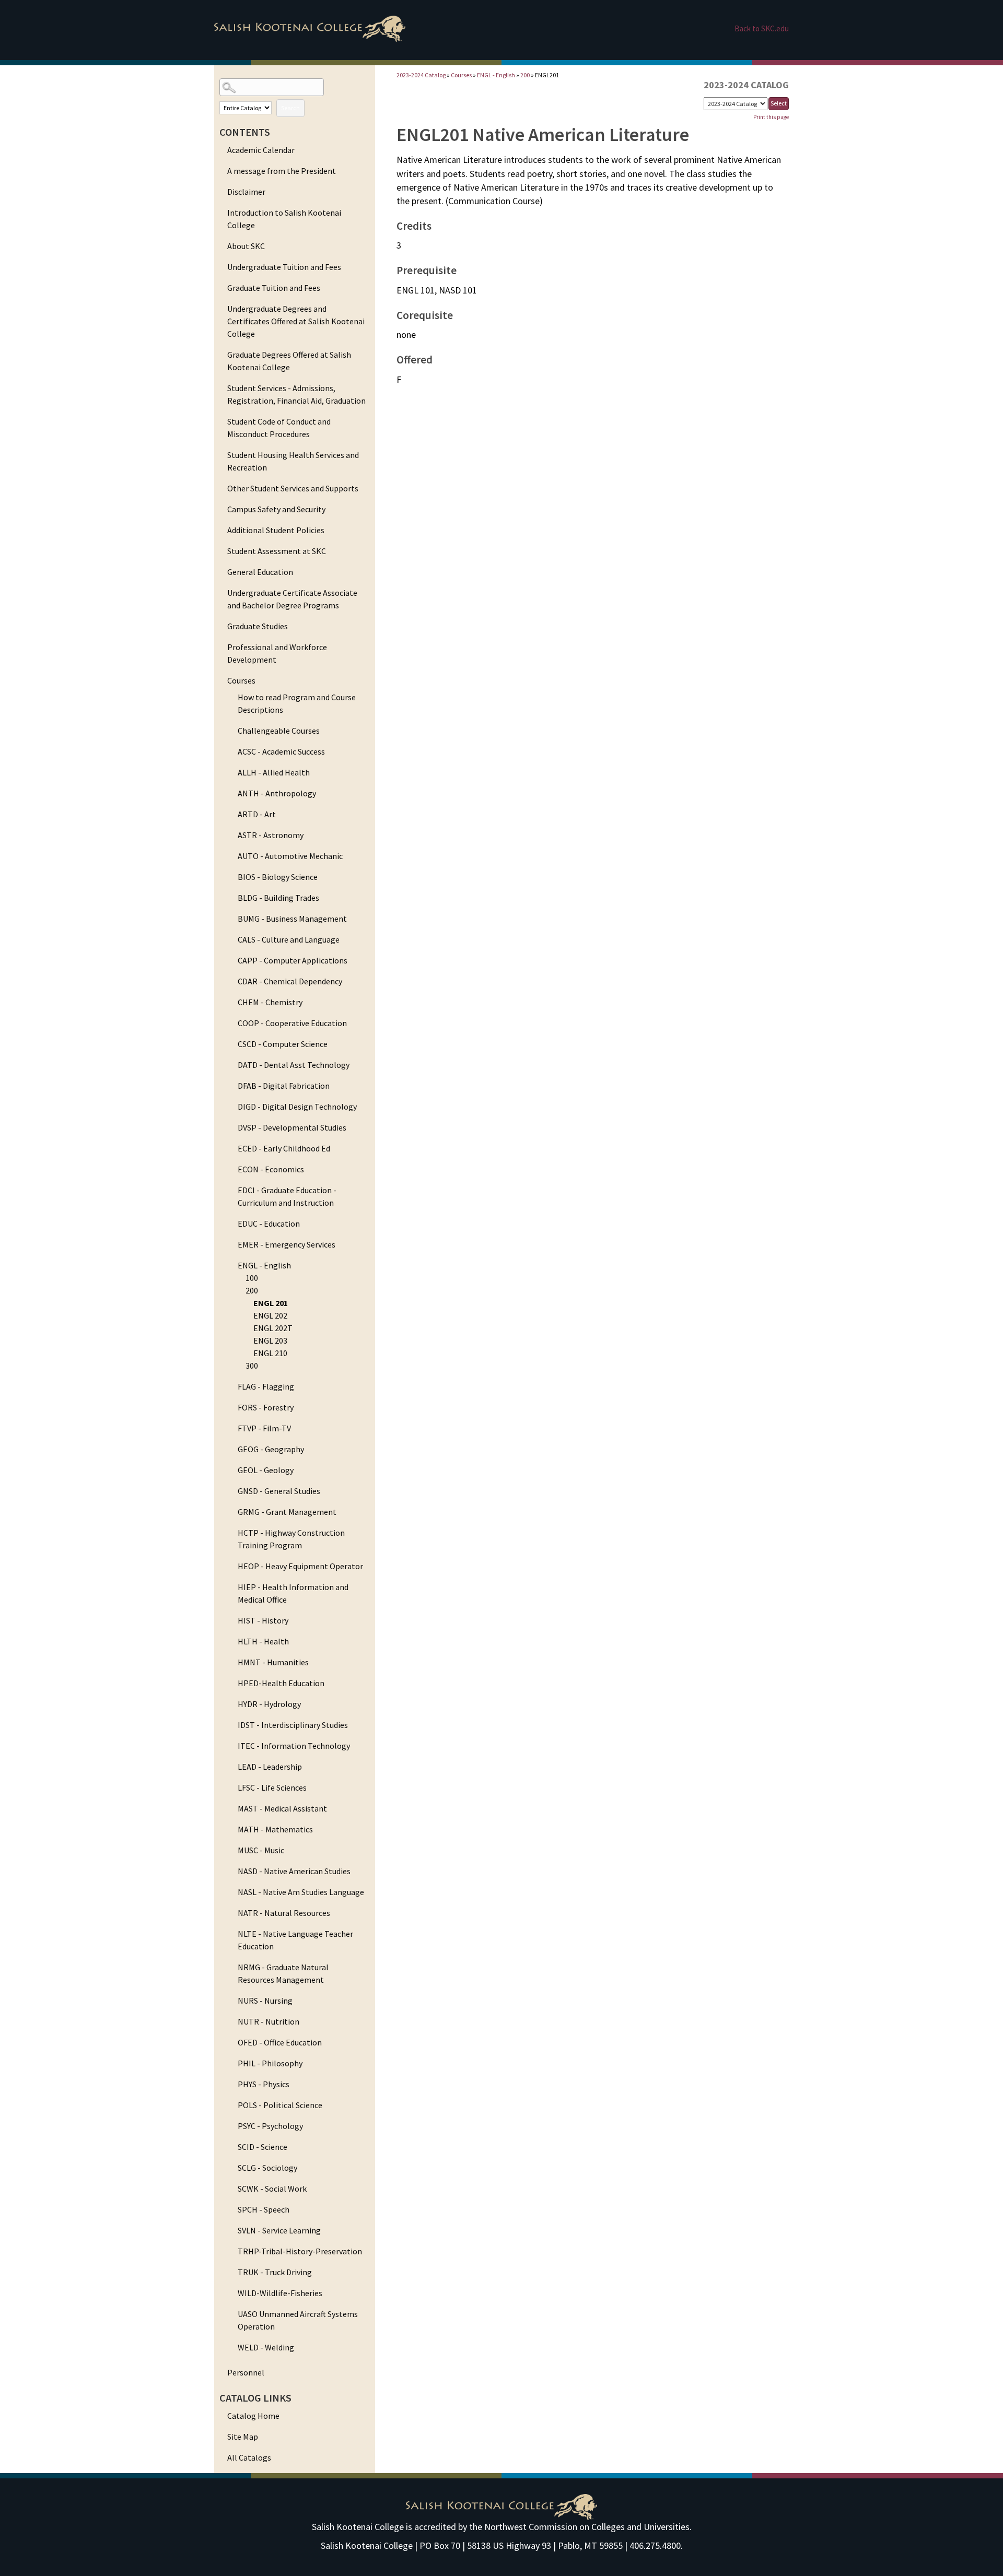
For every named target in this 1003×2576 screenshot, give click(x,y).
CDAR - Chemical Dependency (290, 981)
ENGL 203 (270, 1340)
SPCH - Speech (264, 2209)
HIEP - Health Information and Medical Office (293, 1593)
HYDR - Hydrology (269, 1704)
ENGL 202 (270, 1315)
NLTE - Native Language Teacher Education (295, 1940)
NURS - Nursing (265, 2001)
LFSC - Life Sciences (272, 1787)
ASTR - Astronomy (271, 835)
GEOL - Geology (266, 1470)
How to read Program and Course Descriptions (297, 703)
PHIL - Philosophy (270, 2063)
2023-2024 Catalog (421, 75)
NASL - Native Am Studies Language (301, 1892)
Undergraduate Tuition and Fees (284, 267)
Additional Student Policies (276, 530)
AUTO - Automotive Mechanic (290, 856)
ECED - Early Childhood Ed (284, 1148)
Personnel (246, 2372)
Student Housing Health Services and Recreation (293, 461)
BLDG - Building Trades (278, 898)
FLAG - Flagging (266, 1386)
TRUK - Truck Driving (275, 2272)
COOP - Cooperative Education (292, 1023)
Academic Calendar (261, 150)
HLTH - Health (263, 1641)
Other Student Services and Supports (293, 488)
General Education (260, 572)
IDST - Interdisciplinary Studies (293, 1725)
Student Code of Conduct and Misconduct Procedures (279, 428)
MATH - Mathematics (275, 1829)
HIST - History (263, 1620)
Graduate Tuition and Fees (274, 288)
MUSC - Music (261, 1850)
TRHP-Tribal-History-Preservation (300, 2251)
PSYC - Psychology (270, 2126)
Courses (241, 680)
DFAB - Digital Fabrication (284, 1086)
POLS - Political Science (280, 2105)
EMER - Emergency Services (287, 1244)
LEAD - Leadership (270, 1767)
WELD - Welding (266, 2347)
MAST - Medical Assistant (282, 1808)
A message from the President (282, 171)
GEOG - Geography (271, 1449)
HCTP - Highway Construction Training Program (291, 1539)
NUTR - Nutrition (269, 2021)
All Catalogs (249, 2457)
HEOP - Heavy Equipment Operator (300, 1566)
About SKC (246, 246)
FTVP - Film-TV (264, 1428)
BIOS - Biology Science (278, 877)
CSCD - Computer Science (283, 1044)
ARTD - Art (257, 814)
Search (290, 108)
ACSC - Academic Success (281, 751)
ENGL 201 (271, 1303)
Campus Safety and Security (276, 509)
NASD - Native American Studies (294, 1871)
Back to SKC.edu (762, 28)
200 (252, 1290)
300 (252, 1366)
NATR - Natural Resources (284, 1913)
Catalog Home (253, 2416)
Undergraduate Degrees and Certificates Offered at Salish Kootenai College (296, 321)
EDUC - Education (269, 1224)
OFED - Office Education (280, 2042)
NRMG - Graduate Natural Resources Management (283, 1973)
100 (252, 1278)
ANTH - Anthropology (277, 793)
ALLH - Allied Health (274, 772)
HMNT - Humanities (273, 1662)
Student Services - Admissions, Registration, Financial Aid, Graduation (296, 394)
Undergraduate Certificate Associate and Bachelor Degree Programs (292, 599)
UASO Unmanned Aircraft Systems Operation (298, 2320)
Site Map (243, 2437)
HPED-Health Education (281, 1683)
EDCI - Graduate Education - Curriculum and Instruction (287, 1196)
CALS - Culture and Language (289, 939)
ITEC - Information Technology (294, 1746)
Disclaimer (246, 192)
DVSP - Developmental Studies (292, 1127)
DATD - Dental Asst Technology (294, 1065)
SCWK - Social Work (272, 2189)
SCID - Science (263, 2147)
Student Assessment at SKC (277, 551)
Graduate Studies (258, 626)
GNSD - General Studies (279, 1491)
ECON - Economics (271, 1169)
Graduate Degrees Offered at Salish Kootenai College (289, 361)
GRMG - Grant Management (287, 1512)
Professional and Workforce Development (277, 653)
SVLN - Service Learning (279, 2230)
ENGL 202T (273, 1328)
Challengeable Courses (279, 731)
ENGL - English (264, 1265)
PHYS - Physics (264, 2084)
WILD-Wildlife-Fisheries (280, 2293)
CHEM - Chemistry (270, 1002)
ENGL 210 (270, 1353)
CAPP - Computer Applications (293, 960)
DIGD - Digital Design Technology (297, 1107)
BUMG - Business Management (292, 919)
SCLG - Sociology (267, 2168)
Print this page (771, 117)
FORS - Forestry (266, 1407)
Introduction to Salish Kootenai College (284, 219)
